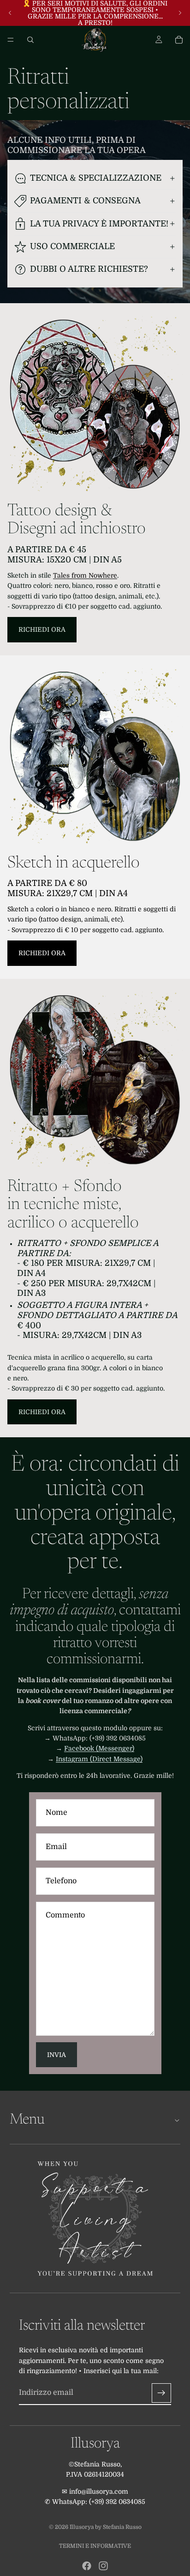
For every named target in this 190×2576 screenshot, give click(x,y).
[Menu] (11, 40)
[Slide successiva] (180, 13)
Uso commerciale (72, 246)
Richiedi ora (42, 629)
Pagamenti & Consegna (85, 201)
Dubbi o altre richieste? (89, 269)
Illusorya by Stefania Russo (106, 2527)
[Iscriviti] (161, 2393)
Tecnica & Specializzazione (96, 178)
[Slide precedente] (10, 13)
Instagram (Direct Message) (99, 1759)
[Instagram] (103, 2566)
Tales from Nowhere (85, 575)
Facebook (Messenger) (99, 1748)
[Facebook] (87, 2566)
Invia (56, 2055)
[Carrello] (179, 40)
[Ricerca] (30, 40)
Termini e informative (95, 2546)
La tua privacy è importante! (99, 224)
